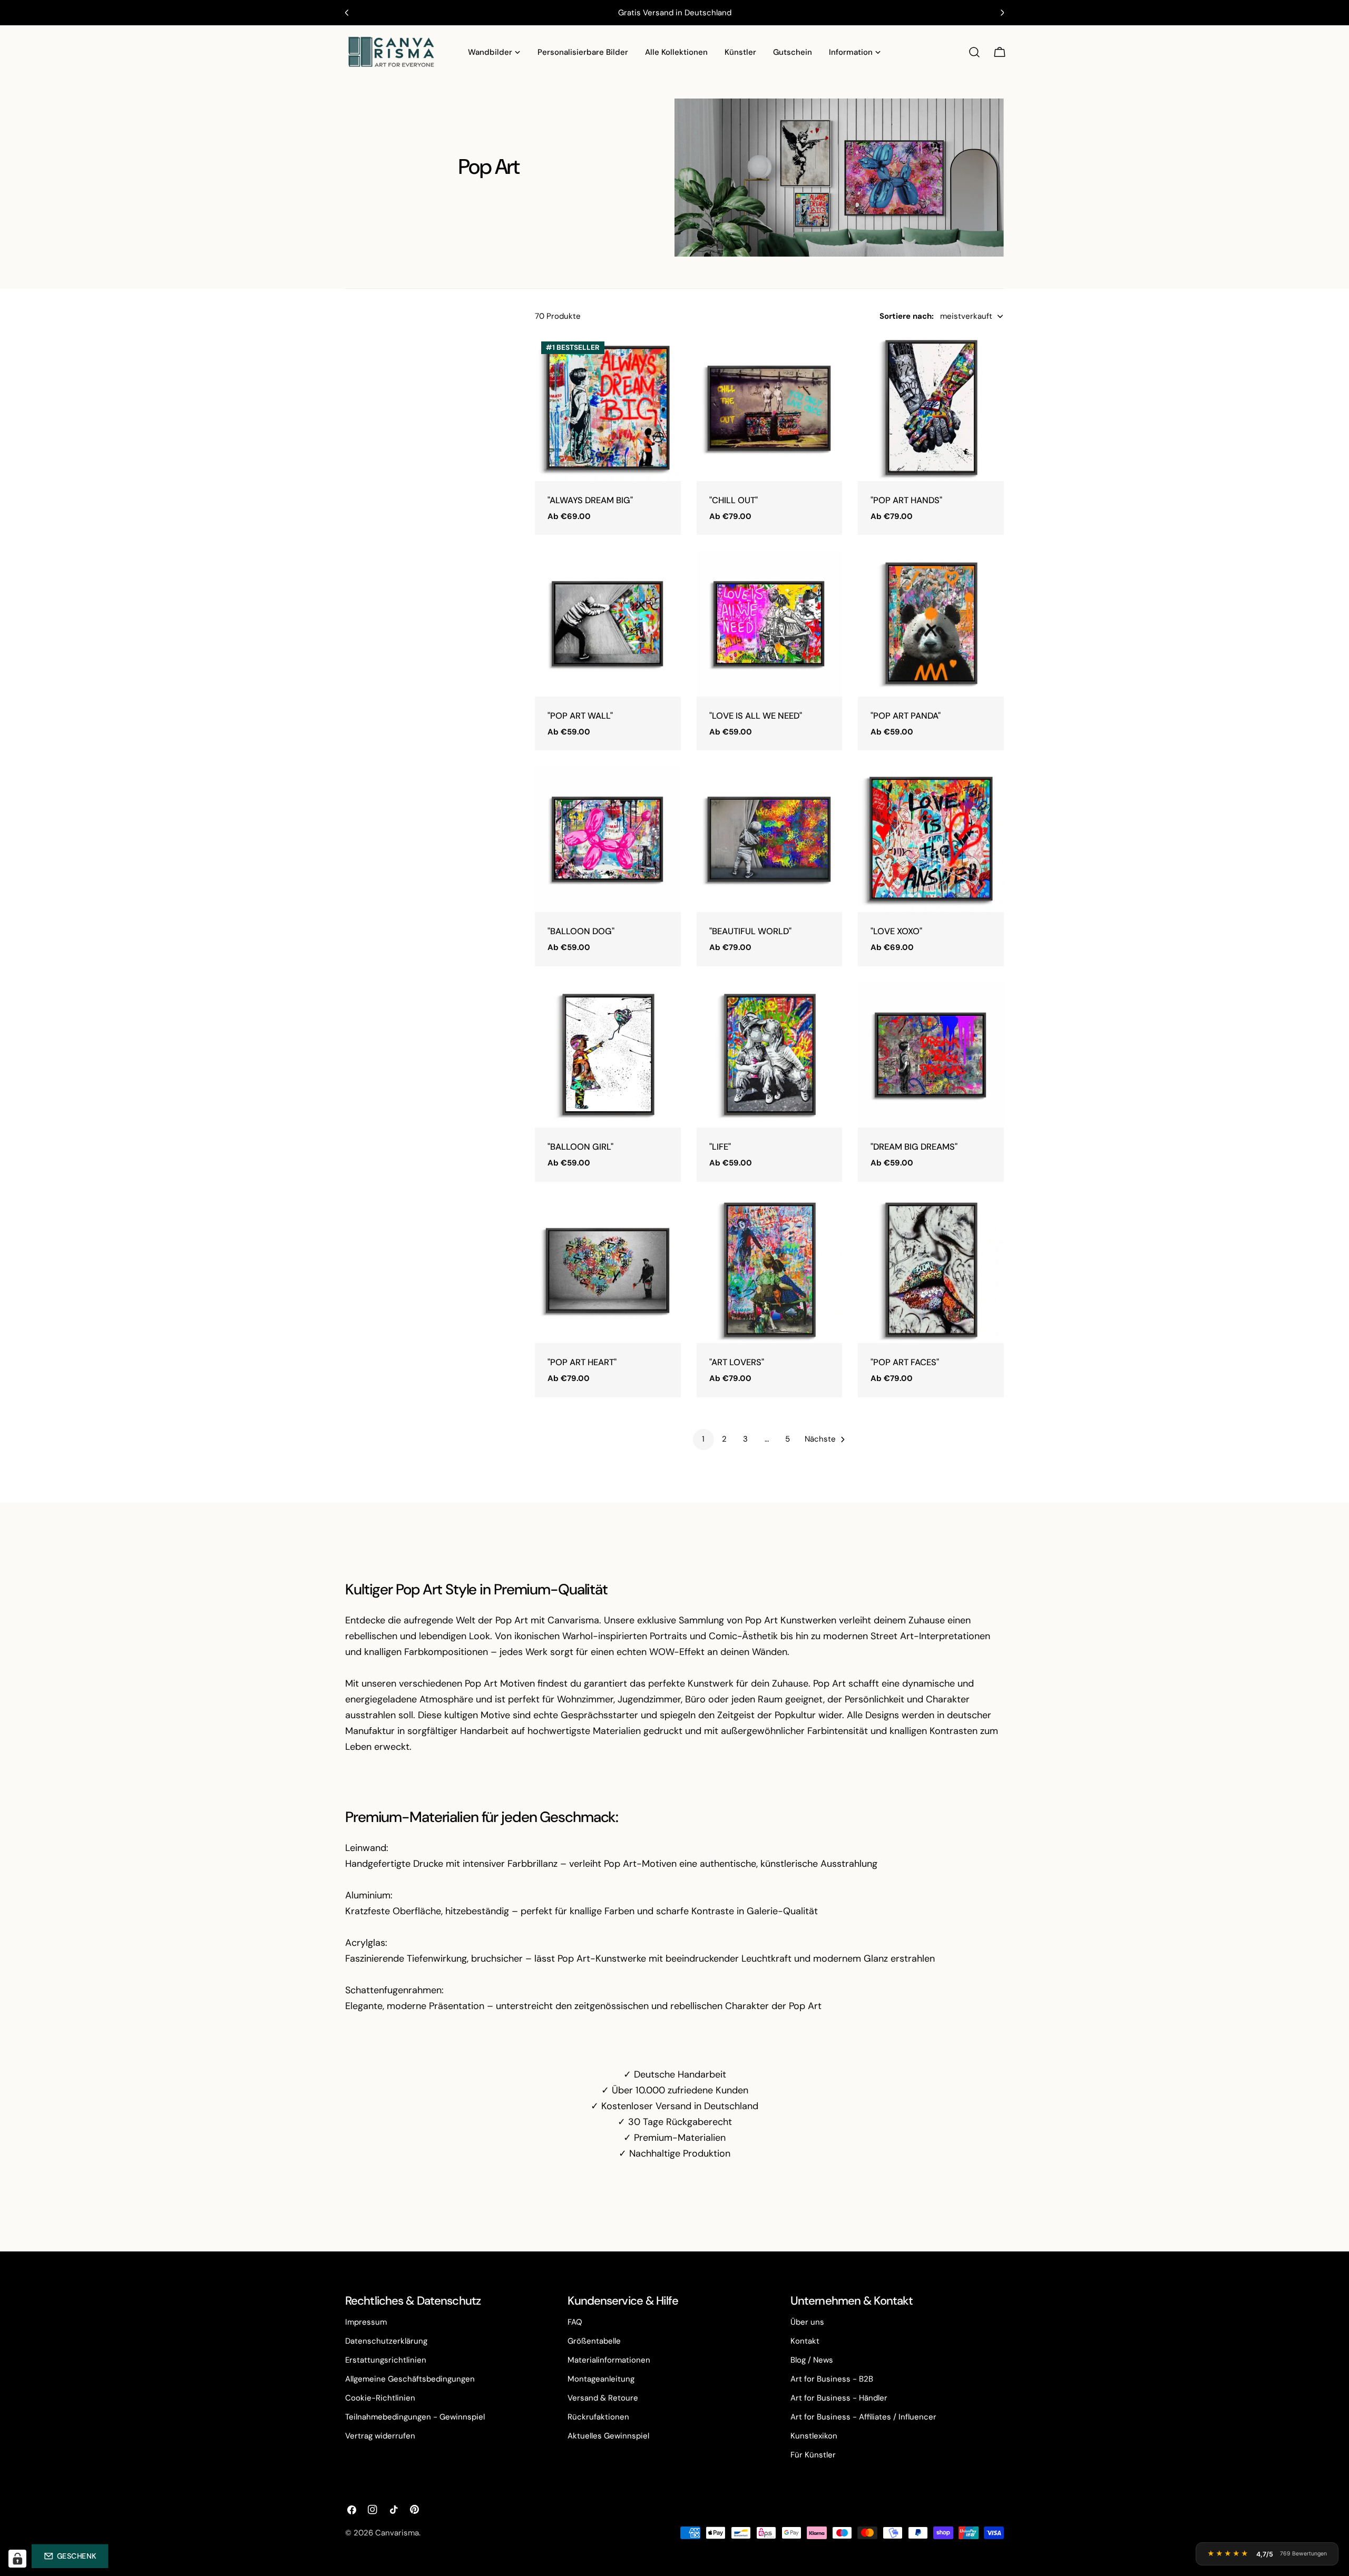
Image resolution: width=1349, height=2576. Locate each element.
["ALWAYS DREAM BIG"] (608, 408)
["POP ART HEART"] (608, 1271)
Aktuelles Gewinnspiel (608, 2436)
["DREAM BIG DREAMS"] (931, 1055)
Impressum (366, 2322)
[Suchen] (974, 52)
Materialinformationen (609, 2360)
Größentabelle (594, 2341)
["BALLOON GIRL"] (608, 1055)
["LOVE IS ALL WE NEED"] (770, 624)
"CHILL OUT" (734, 500)
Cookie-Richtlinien (380, 2398)
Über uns (807, 2322)
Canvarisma (397, 2533)
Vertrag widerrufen (380, 2436)
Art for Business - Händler (839, 2398)
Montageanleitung (601, 2379)
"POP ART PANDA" (906, 716)
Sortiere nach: (907, 316)
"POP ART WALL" (580, 716)
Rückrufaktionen (598, 2417)
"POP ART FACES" (905, 1362)
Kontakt (805, 2341)
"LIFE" (720, 1147)
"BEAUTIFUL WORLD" (750, 931)
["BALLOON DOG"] (608, 839)
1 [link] (703, 1439)
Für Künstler (813, 2455)
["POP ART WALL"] (608, 624)
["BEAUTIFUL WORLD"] (770, 839)
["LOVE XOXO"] (931, 839)
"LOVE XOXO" (896, 931)
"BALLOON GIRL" (580, 1147)
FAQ (575, 2322)
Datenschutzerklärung (386, 2341)
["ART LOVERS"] (770, 1271)
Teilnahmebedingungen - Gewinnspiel (415, 2417)
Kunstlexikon (814, 2436)
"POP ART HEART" (582, 1362)
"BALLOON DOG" (581, 931)
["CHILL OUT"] (770, 408)
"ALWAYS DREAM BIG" (590, 500)
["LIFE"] (770, 1055)
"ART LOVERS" (737, 1362)
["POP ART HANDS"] (931, 408)
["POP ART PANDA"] (931, 624)
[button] (70, 2556)
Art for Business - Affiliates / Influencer (863, 2417)
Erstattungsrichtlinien (386, 2360)
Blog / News (812, 2360)
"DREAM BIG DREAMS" (914, 1147)
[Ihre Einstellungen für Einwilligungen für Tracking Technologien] (17, 2559)
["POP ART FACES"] (931, 1271)
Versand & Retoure (603, 2398)
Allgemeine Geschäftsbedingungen (410, 2379)
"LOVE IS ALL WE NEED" (756, 716)
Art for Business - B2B (832, 2379)
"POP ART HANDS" (906, 500)
